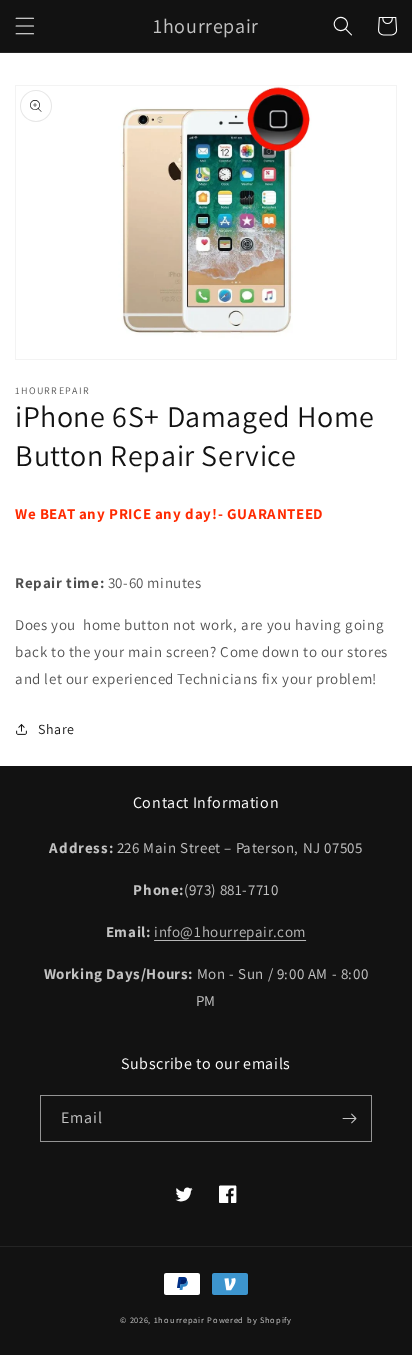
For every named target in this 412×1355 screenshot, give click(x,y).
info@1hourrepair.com (230, 931)
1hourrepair (179, 1319)
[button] (25, 26)
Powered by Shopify (249, 1319)
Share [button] (56, 729)
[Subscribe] (349, 1118)
